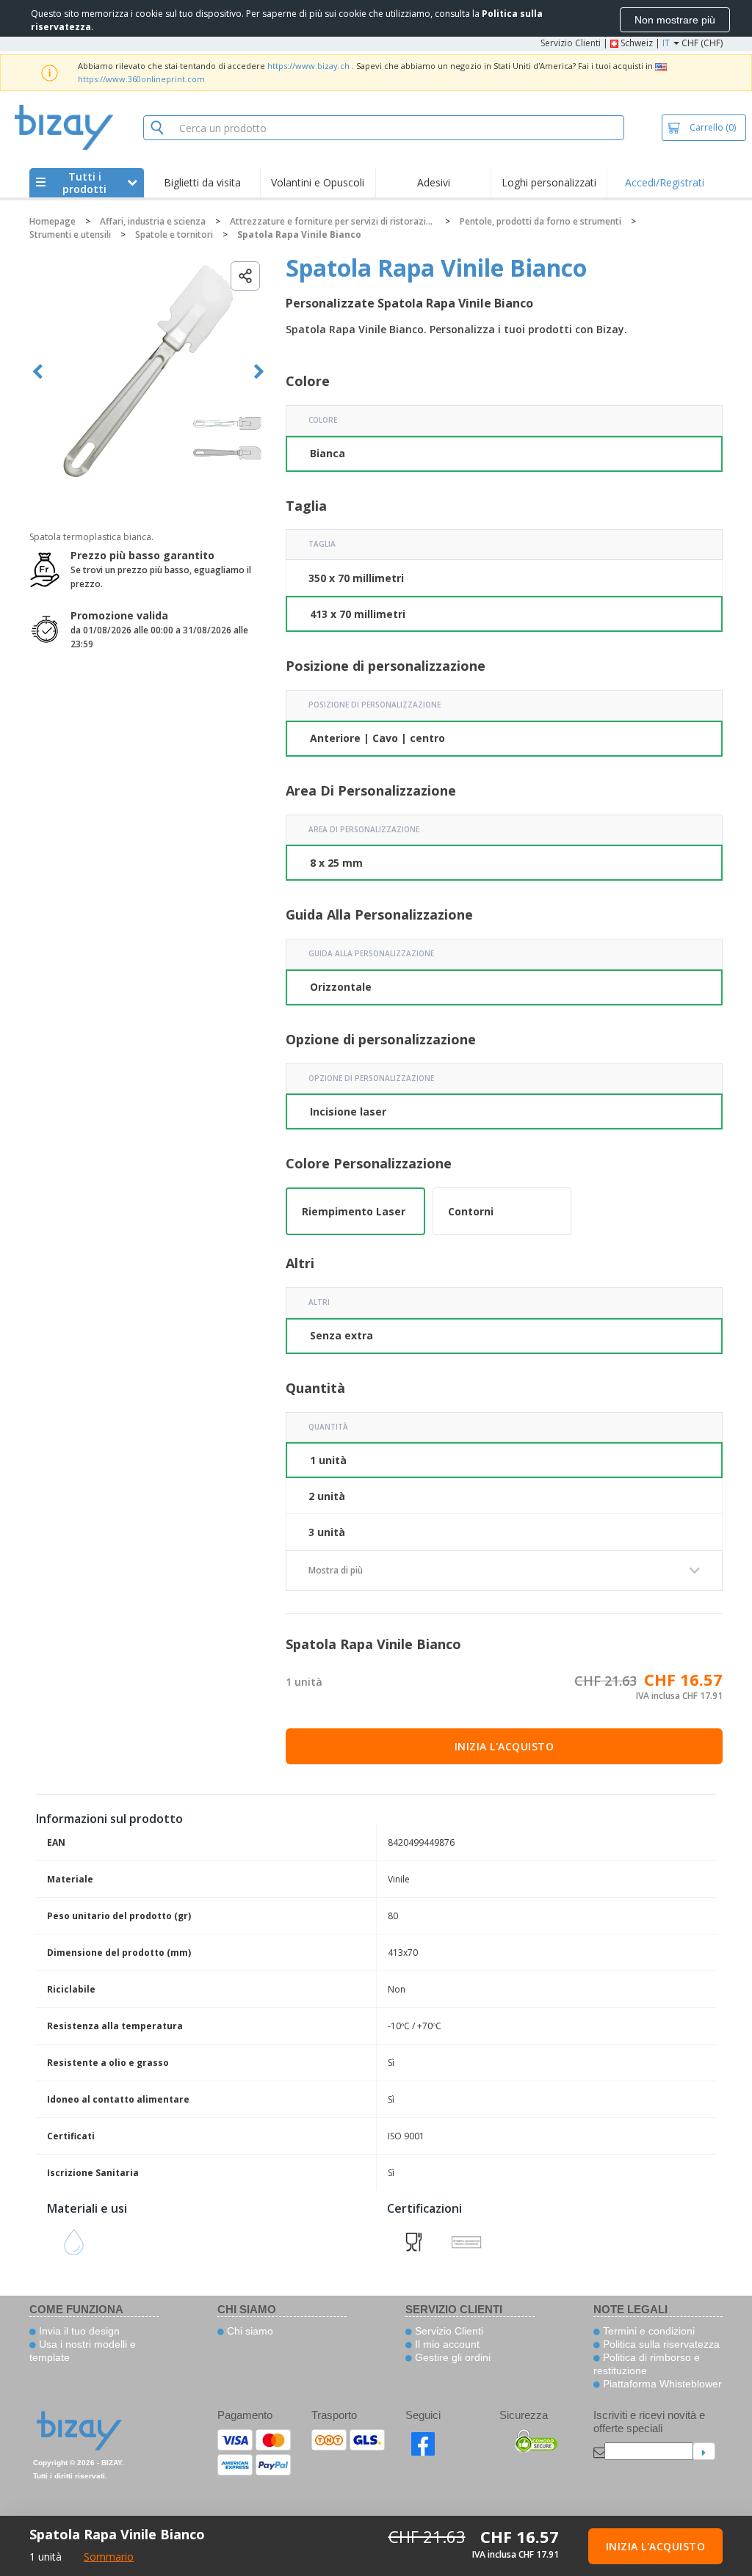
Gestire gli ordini (451, 2357)
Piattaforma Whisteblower (661, 2384)
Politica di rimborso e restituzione (647, 2364)
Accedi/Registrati (665, 182)
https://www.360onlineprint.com (141, 79)
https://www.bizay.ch (308, 66)
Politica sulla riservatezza (660, 2344)
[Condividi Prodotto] (245, 276)
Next (259, 372)
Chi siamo (249, 2331)
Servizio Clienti (571, 43)
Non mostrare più (675, 20)
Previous (38, 372)
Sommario (109, 2557)
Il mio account (446, 2344)
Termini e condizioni (647, 2331)
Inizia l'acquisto (505, 1746)
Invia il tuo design (78, 2331)
